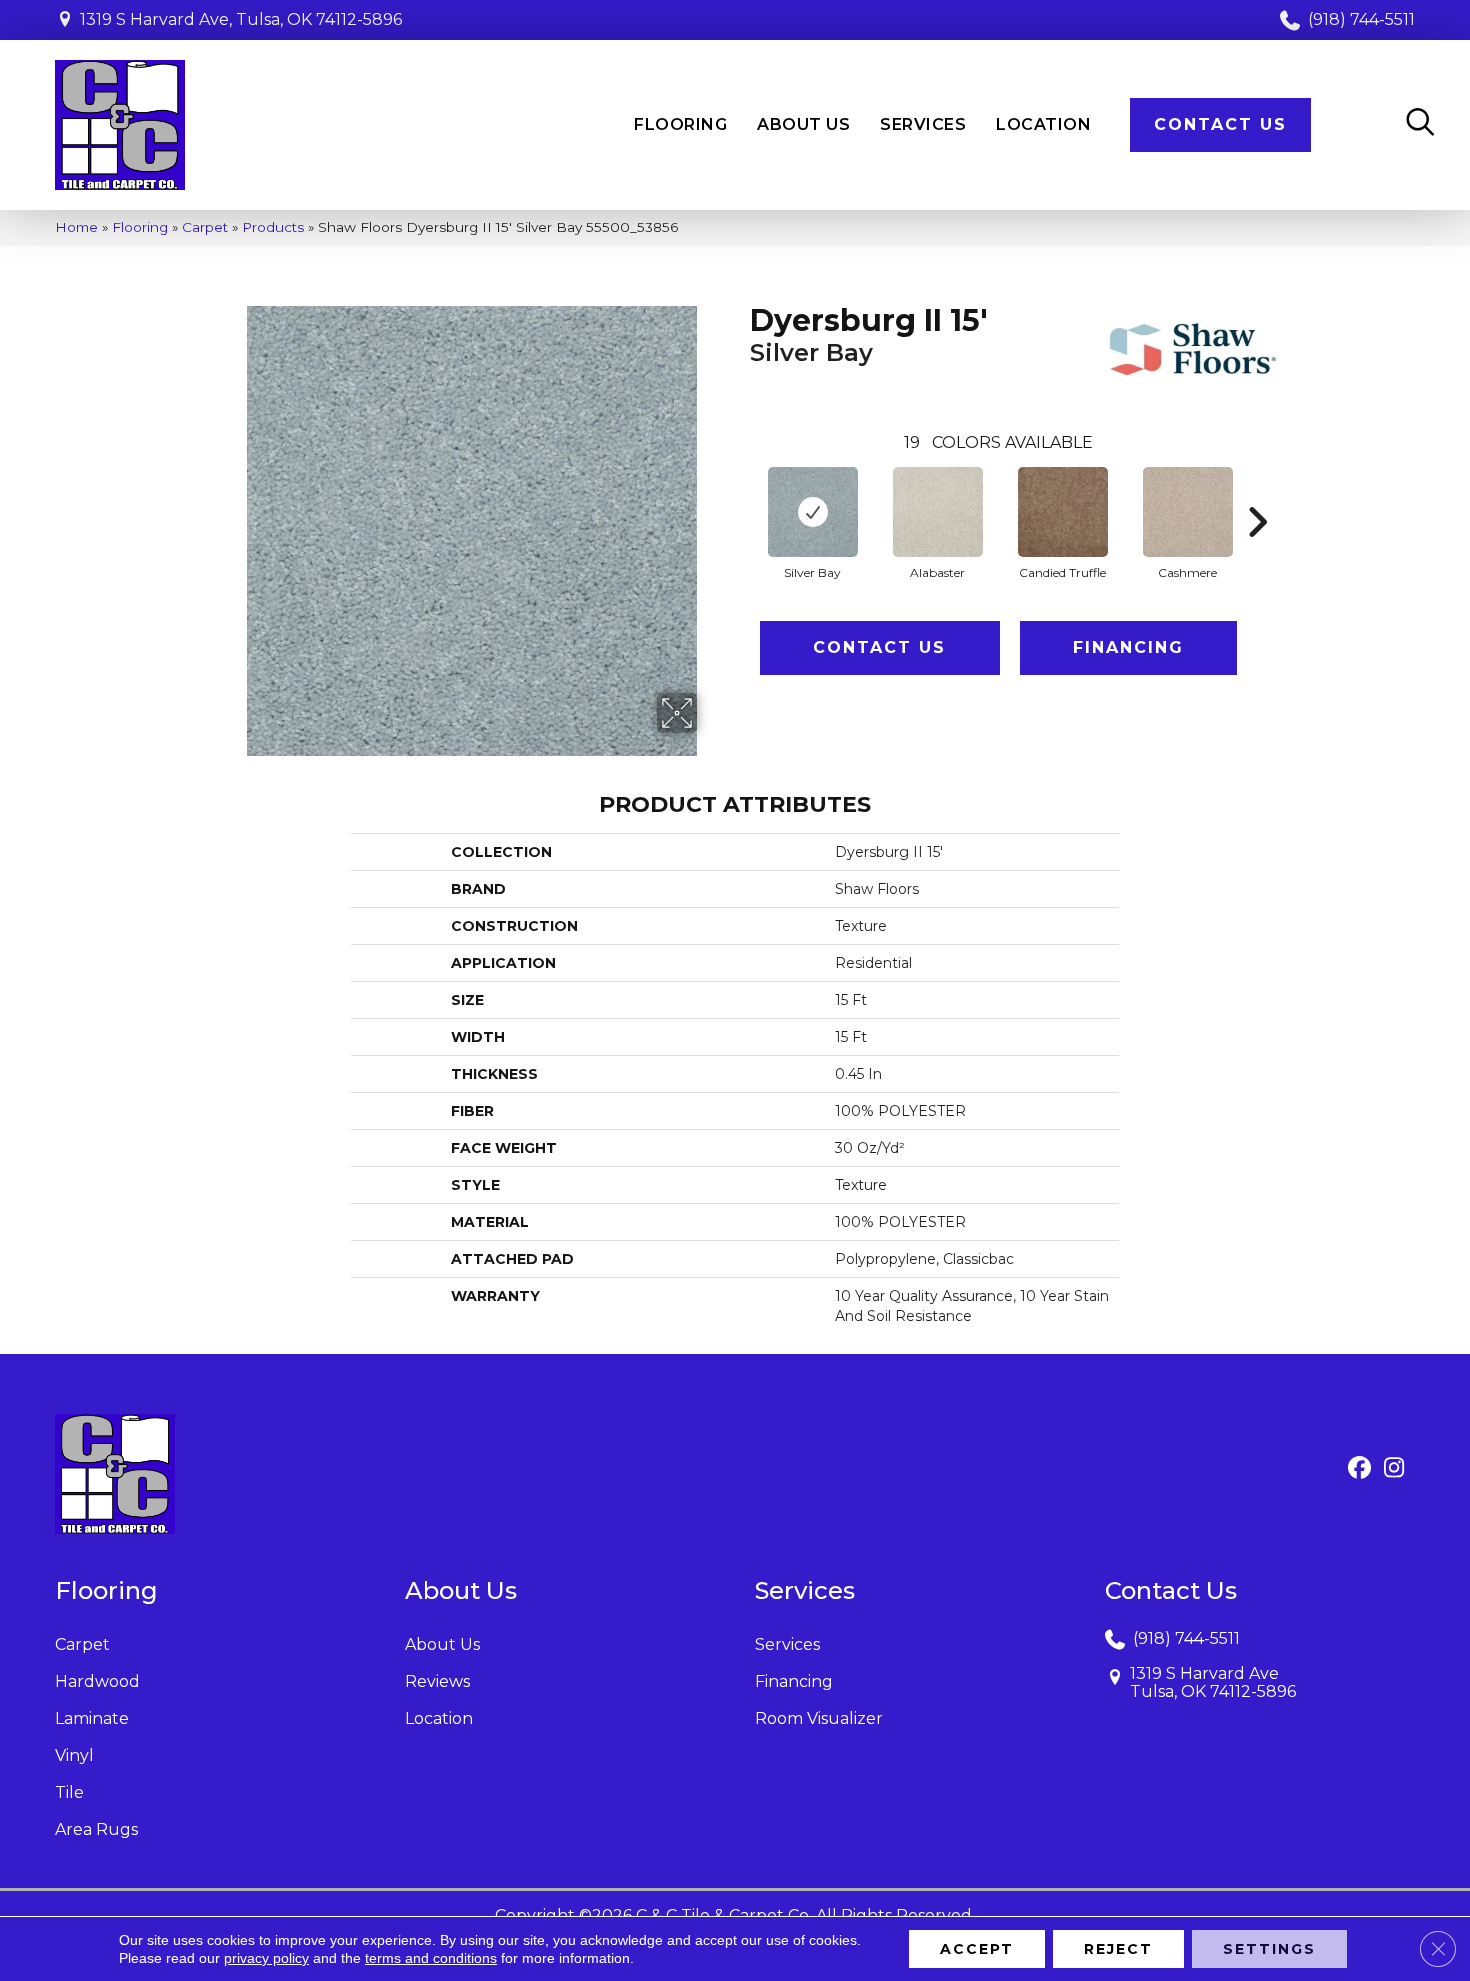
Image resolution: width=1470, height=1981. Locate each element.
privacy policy (266, 1958)
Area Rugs (96, 1829)
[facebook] (1359, 1469)
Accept (977, 1949)
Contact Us (879, 647)
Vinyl (74, 1755)
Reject (1118, 1949)
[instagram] (1394, 1469)
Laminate (92, 1718)
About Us (442, 1644)
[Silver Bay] (813, 512)
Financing (1128, 647)
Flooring (140, 227)
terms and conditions (431, 1958)
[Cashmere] (1188, 512)
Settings (1269, 1949)
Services (787, 1644)
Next (1257, 492)
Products (273, 227)
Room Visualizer (819, 1718)
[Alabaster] (938, 512)
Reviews (437, 1681)
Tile (69, 1792)
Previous (740, 492)
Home (76, 227)
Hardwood (97, 1681)
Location (439, 1718)
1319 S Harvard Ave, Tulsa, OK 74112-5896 (241, 19)
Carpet (205, 227)
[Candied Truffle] (1063, 512)
